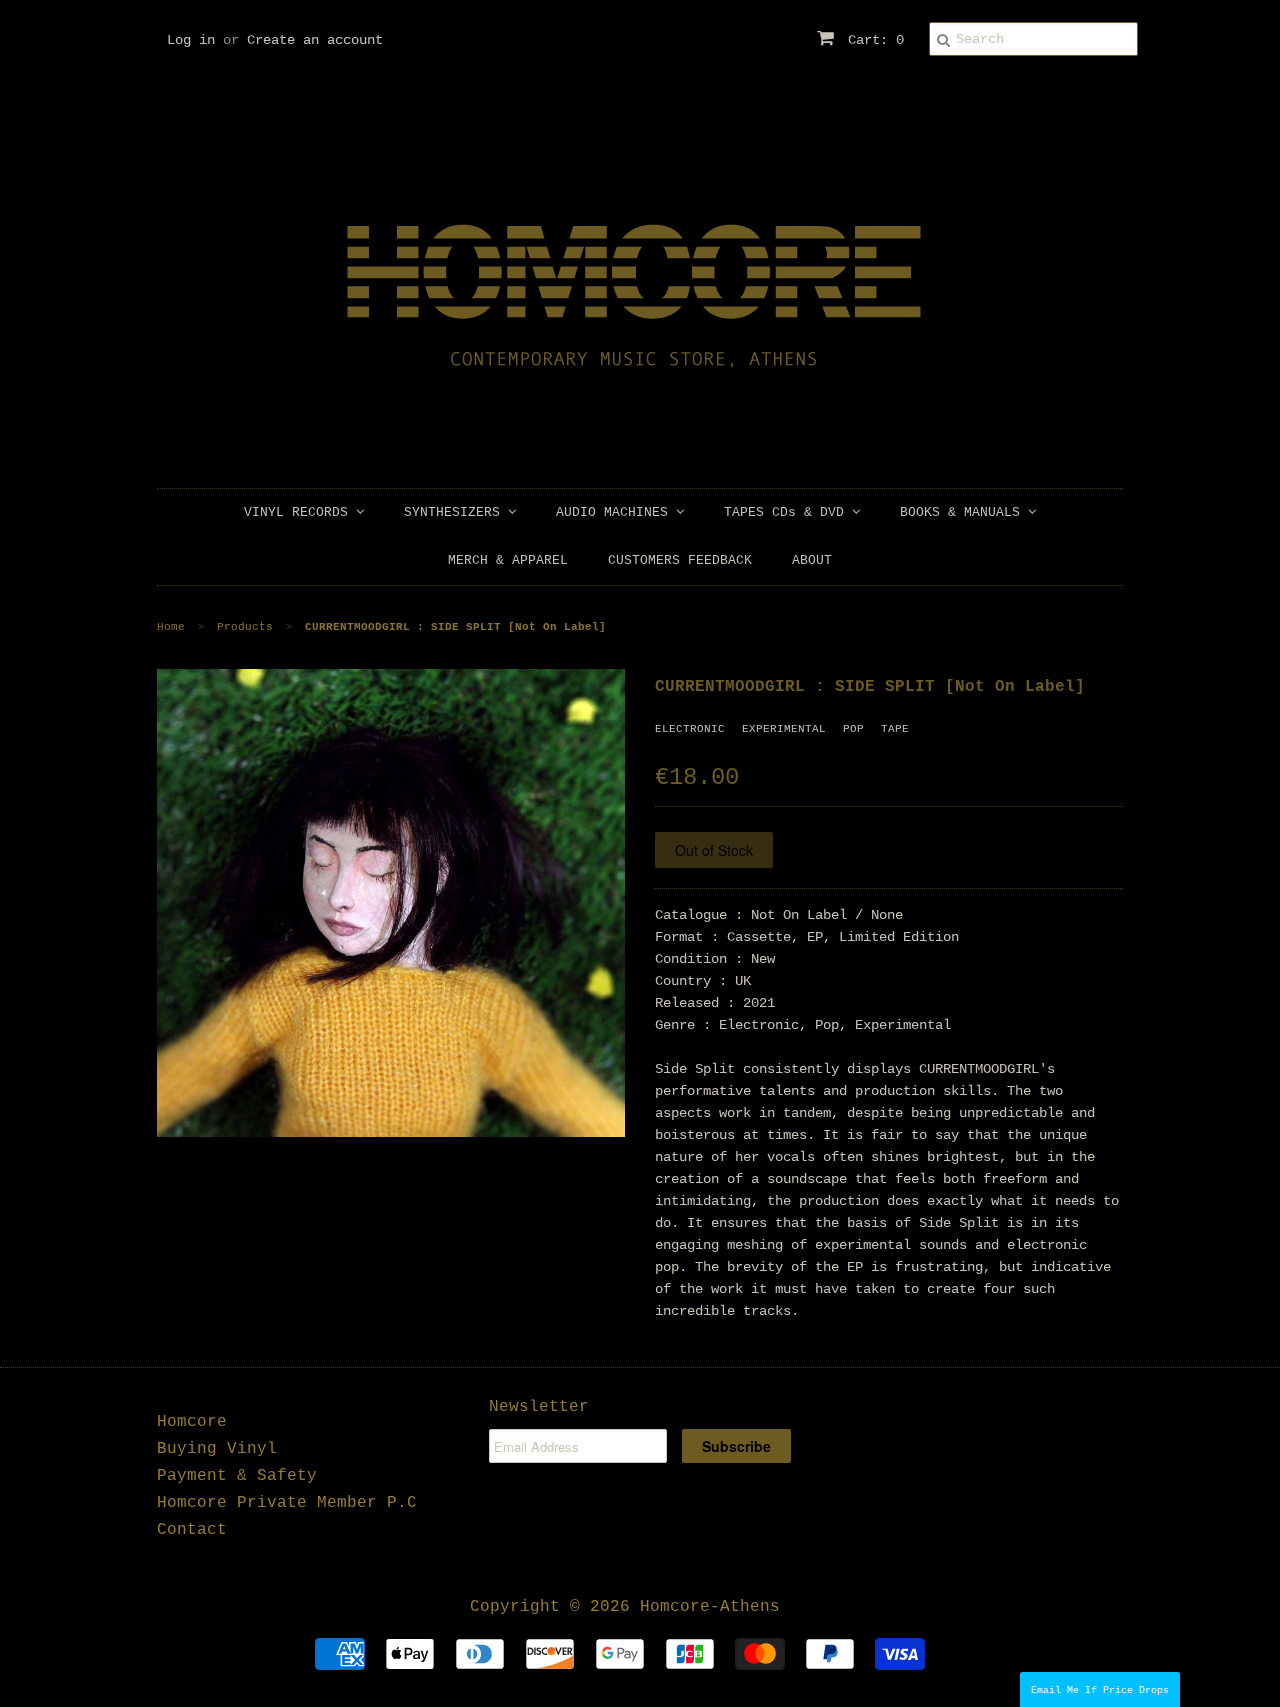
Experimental (784, 729)
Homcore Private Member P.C (287, 1503)
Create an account (315, 40)
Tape (895, 729)
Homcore (192, 1422)
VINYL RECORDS (300, 512)
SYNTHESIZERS (456, 512)
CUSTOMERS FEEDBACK (680, 560)
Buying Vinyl (217, 1449)
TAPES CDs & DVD (788, 512)
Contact (192, 1530)
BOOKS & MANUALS (964, 512)
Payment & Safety (237, 1476)
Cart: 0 (872, 40)
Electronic (690, 729)
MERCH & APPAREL (508, 560)
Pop (853, 729)
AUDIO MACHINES (616, 512)
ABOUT (812, 560)
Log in (191, 40)
